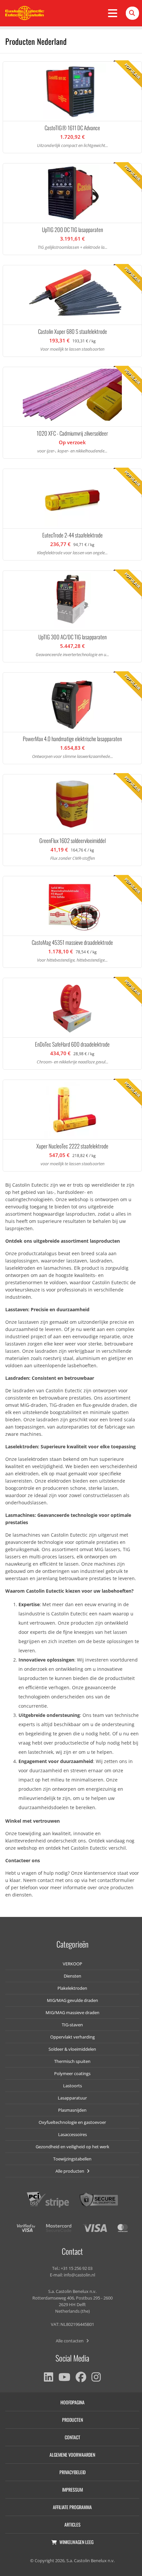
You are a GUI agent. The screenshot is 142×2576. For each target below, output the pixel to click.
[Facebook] (81, 2377)
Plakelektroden (72, 1988)
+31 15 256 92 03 (77, 2268)
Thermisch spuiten (72, 2061)
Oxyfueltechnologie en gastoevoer (72, 2122)
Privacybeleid (72, 2472)
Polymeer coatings (72, 2073)
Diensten (72, 1976)
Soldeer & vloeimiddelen (72, 2049)
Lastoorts (72, 2086)
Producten (72, 2420)
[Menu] (113, 13)
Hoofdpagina (72, 2402)
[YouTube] (64, 2377)
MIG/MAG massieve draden (72, 2012)
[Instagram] (96, 2377)
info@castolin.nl (79, 2275)
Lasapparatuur (72, 2098)
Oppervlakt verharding (72, 2037)
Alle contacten (70, 2341)
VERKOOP (72, 1964)
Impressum (72, 2489)
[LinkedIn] (49, 2377)
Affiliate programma (72, 2507)
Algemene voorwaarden (72, 2455)
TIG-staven (72, 2025)
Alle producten (70, 2171)
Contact (72, 2437)
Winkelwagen (76, 2542)
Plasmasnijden (72, 2110)
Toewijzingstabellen (72, 2159)
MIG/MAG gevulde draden (72, 2000)
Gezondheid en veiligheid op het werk (72, 2147)
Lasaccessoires (72, 2134)
